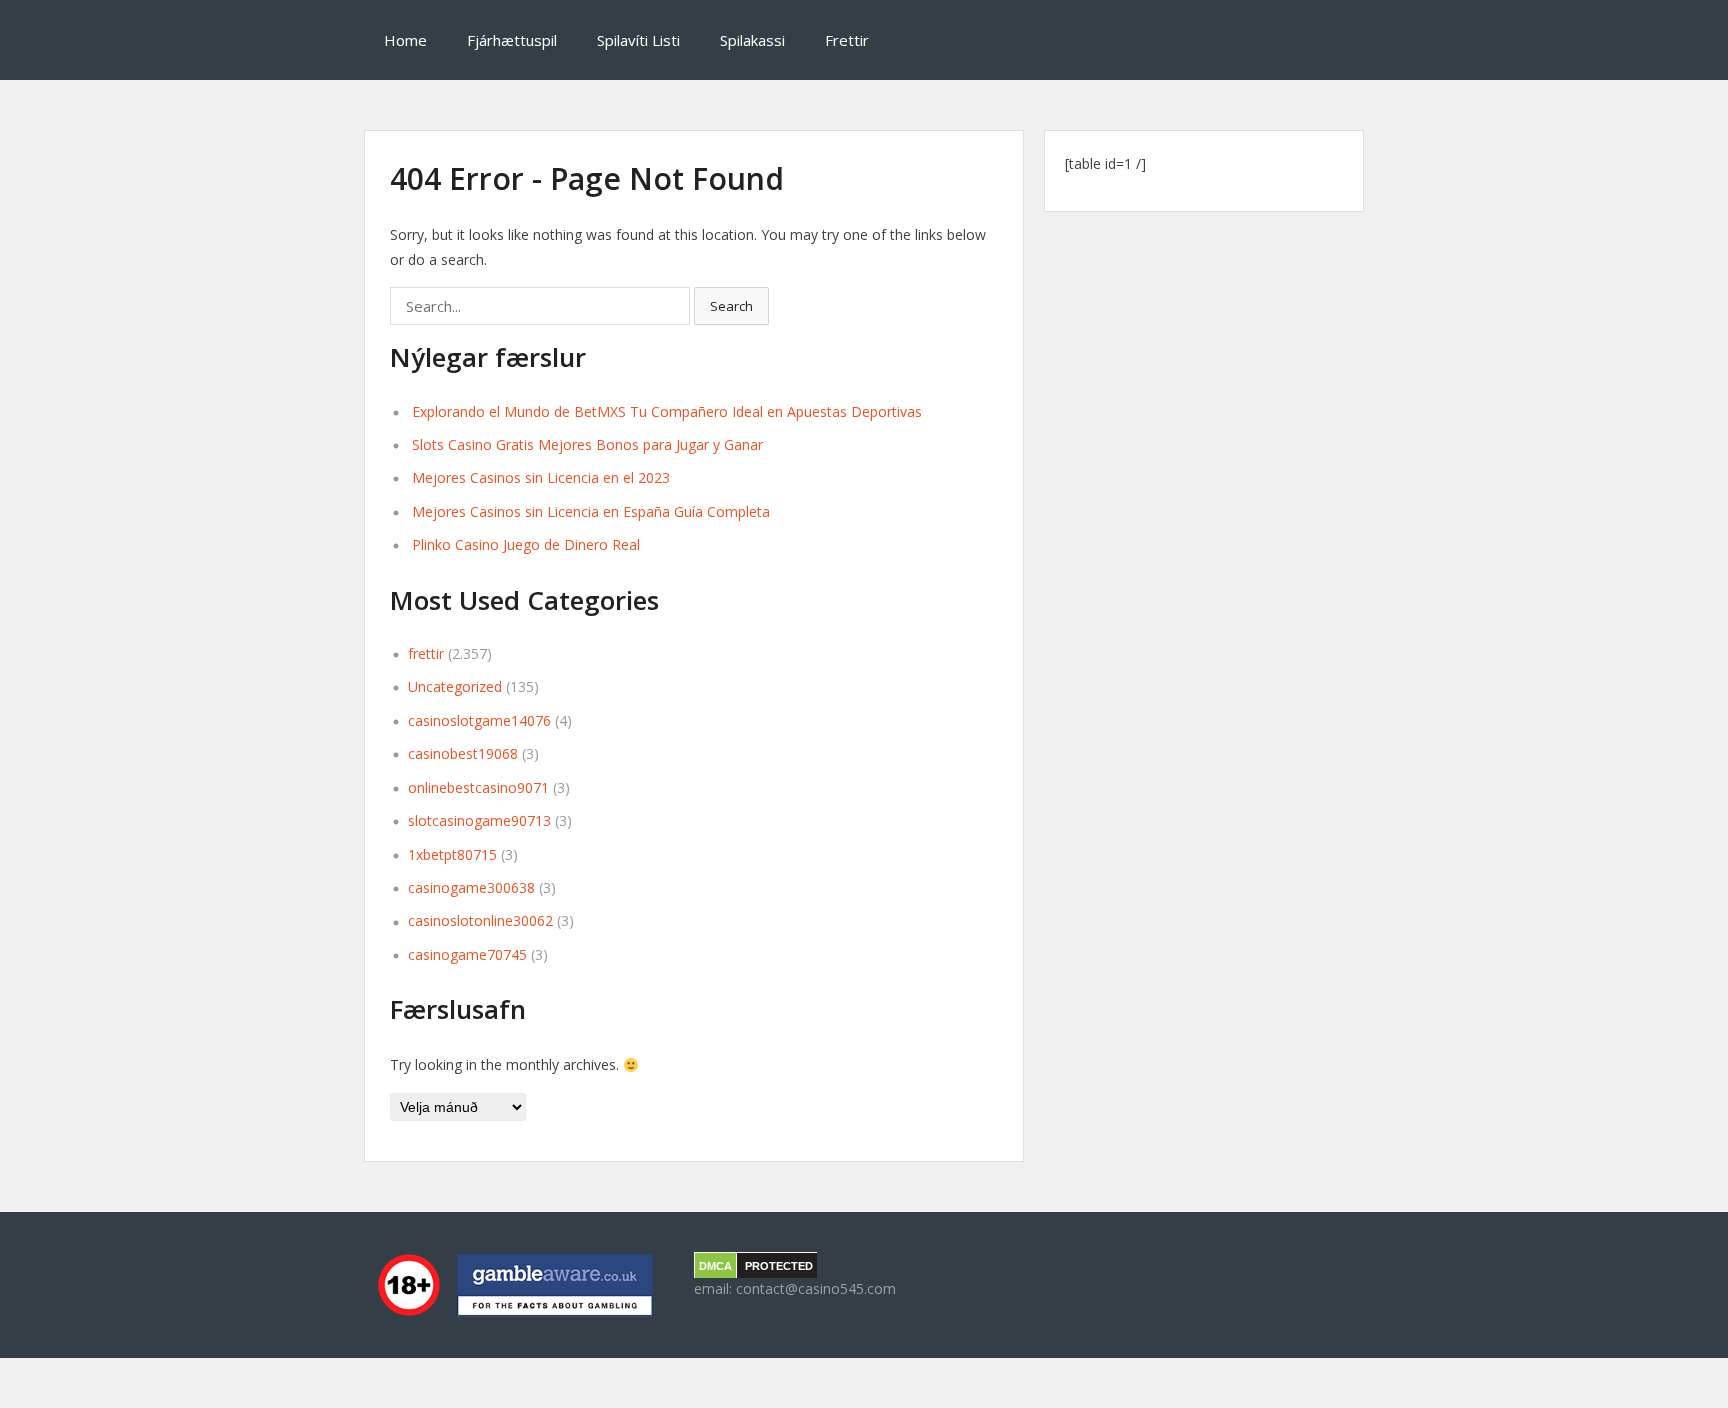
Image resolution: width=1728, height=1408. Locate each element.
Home (405, 40)
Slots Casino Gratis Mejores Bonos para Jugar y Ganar (587, 444)
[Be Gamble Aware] (514, 1285)
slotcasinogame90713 (479, 820)
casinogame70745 (467, 954)
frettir (426, 653)
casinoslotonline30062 (480, 920)
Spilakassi (752, 40)
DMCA (715, 1266)
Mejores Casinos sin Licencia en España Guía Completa (591, 511)
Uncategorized (455, 686)
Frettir (847, 40)
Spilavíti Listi (638, 40)
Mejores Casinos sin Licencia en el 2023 (541, 477)
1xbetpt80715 (452, 854)
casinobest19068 (463, 753)
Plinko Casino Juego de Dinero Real (526, 544)
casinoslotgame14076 (479, 720)
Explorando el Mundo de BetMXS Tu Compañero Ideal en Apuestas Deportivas (667, 411)
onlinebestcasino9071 (478, 787)
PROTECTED (779, 1266)
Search (731, 306)
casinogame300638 (471, 887)
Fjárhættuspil (512, 40)
